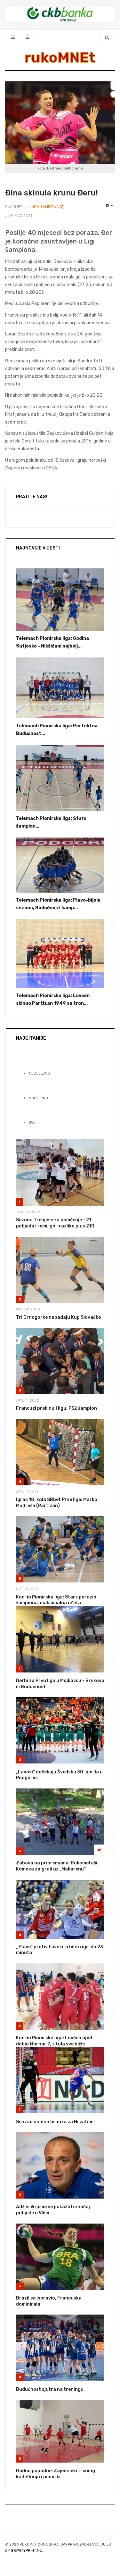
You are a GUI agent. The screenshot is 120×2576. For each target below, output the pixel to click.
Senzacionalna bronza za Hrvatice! (55, 2122)
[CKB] (60, 15)
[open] (13, 37)
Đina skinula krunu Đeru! (52, 193)
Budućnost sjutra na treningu (50, 2389)
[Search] (107, 37)
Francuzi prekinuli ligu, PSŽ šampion (56, 1408)
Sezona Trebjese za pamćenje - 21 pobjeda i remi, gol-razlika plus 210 (55, 1223)
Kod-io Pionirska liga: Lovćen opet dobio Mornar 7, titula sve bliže (54, 2041)
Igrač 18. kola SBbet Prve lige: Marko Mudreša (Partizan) (57, 1503)
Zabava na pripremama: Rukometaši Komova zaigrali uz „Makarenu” (57, 1866)
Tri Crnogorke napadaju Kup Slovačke (58, 1317)
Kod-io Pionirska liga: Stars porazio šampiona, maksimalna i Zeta (56, 1600)
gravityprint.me (26, 2551)
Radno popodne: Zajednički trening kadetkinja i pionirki (56, 2474)
